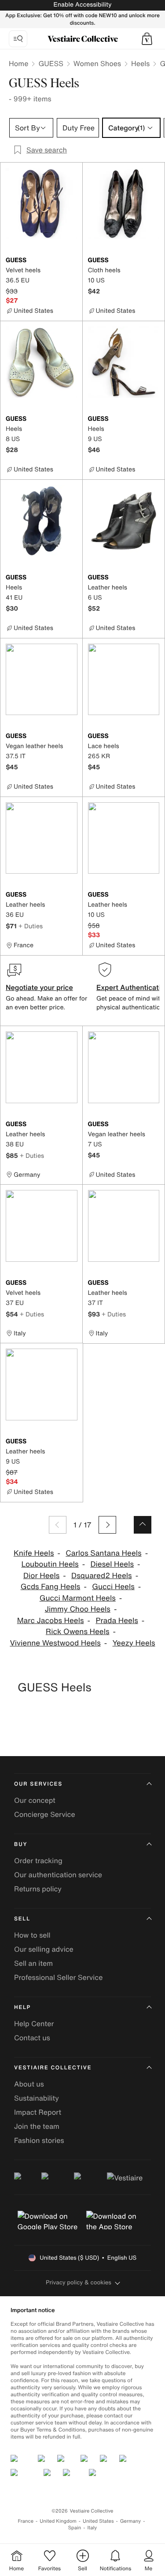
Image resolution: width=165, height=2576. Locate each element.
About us (29, 2084)
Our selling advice (44, 1949)
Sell (22, 1919)
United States (98, 2521)
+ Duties (31, 926)
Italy (92, 2528)
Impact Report (38, 2112)
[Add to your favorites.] (72, 261)
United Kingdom (58, 2521)
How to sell (32, 1935)
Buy (21, 1844)
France (26, 2521)
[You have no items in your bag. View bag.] (147, 39)
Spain (75, 2528)
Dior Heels (41, 1576)
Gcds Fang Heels (51, 1587)
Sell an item (33, 1963)
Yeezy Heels (134, 1643)
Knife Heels (34, 1553)
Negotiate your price (39, 987)
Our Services (38, 1784)
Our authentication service (58, 1875)
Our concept (35, 1800)
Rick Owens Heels (78, 1632)
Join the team (37, 2126)
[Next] (107, 1525)
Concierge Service (45, 1814)
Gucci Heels (113, 1587)
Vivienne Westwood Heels (55, 1643)
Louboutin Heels (50, 1564)
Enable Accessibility (82, 5)
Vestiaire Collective (53, 2068)
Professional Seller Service (58, 1977)
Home (18, 63)
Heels (140, 63)
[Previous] (58, 1525)
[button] (147, 39)
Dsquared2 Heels (102, 1576)
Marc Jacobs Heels (51, 1621)
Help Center (34, 2024)
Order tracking (38, 1861)
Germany (131, 2521)
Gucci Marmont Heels (78, 1598)
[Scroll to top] (143, 1525)
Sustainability (37, 2098)
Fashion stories (39, 2140)
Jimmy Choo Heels (78, 1609)
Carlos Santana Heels (103, 1553)
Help (22, 2007)
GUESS (51, 63)
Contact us (32, 2038)
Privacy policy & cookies (79, 2282)
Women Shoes (97, 63)
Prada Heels (117, 1621)
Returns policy (38, 1889)
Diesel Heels (112, 1564)
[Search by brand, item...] (18, 39)
